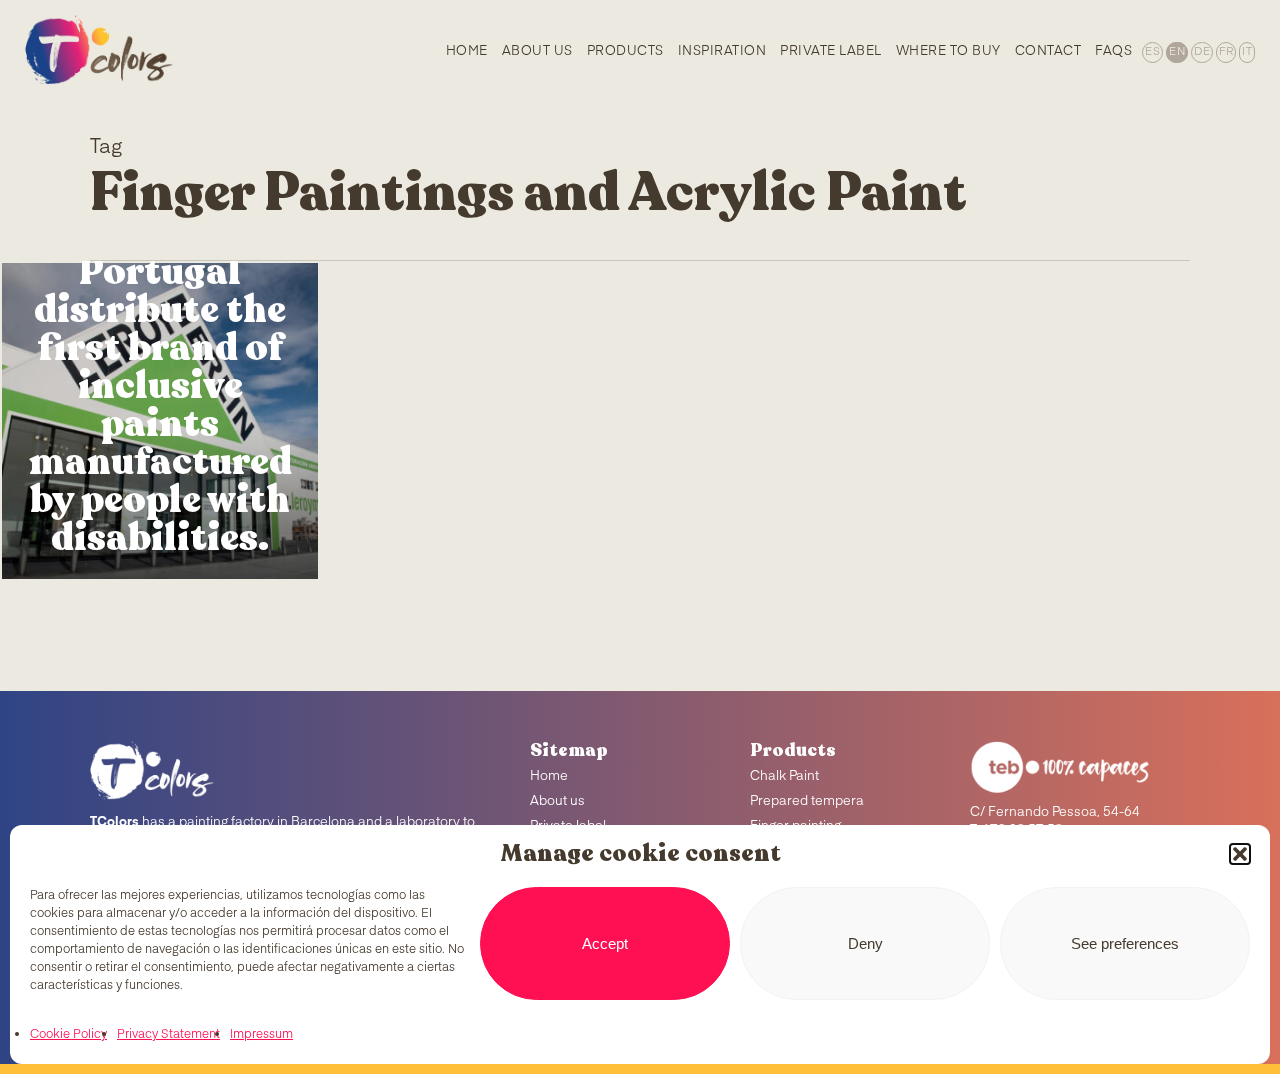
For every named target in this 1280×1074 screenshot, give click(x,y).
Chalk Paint (784, 776)
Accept (605, 943)
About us (557, 801)
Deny (865, 943)
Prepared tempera (807, 801)
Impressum (261, 1035)
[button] (1240, 854)
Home (549, 776)
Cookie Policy (68, 1035)
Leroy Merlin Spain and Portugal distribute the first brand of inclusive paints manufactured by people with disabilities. (160, 367)
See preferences (1125, 943)
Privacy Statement (168, 1035)
